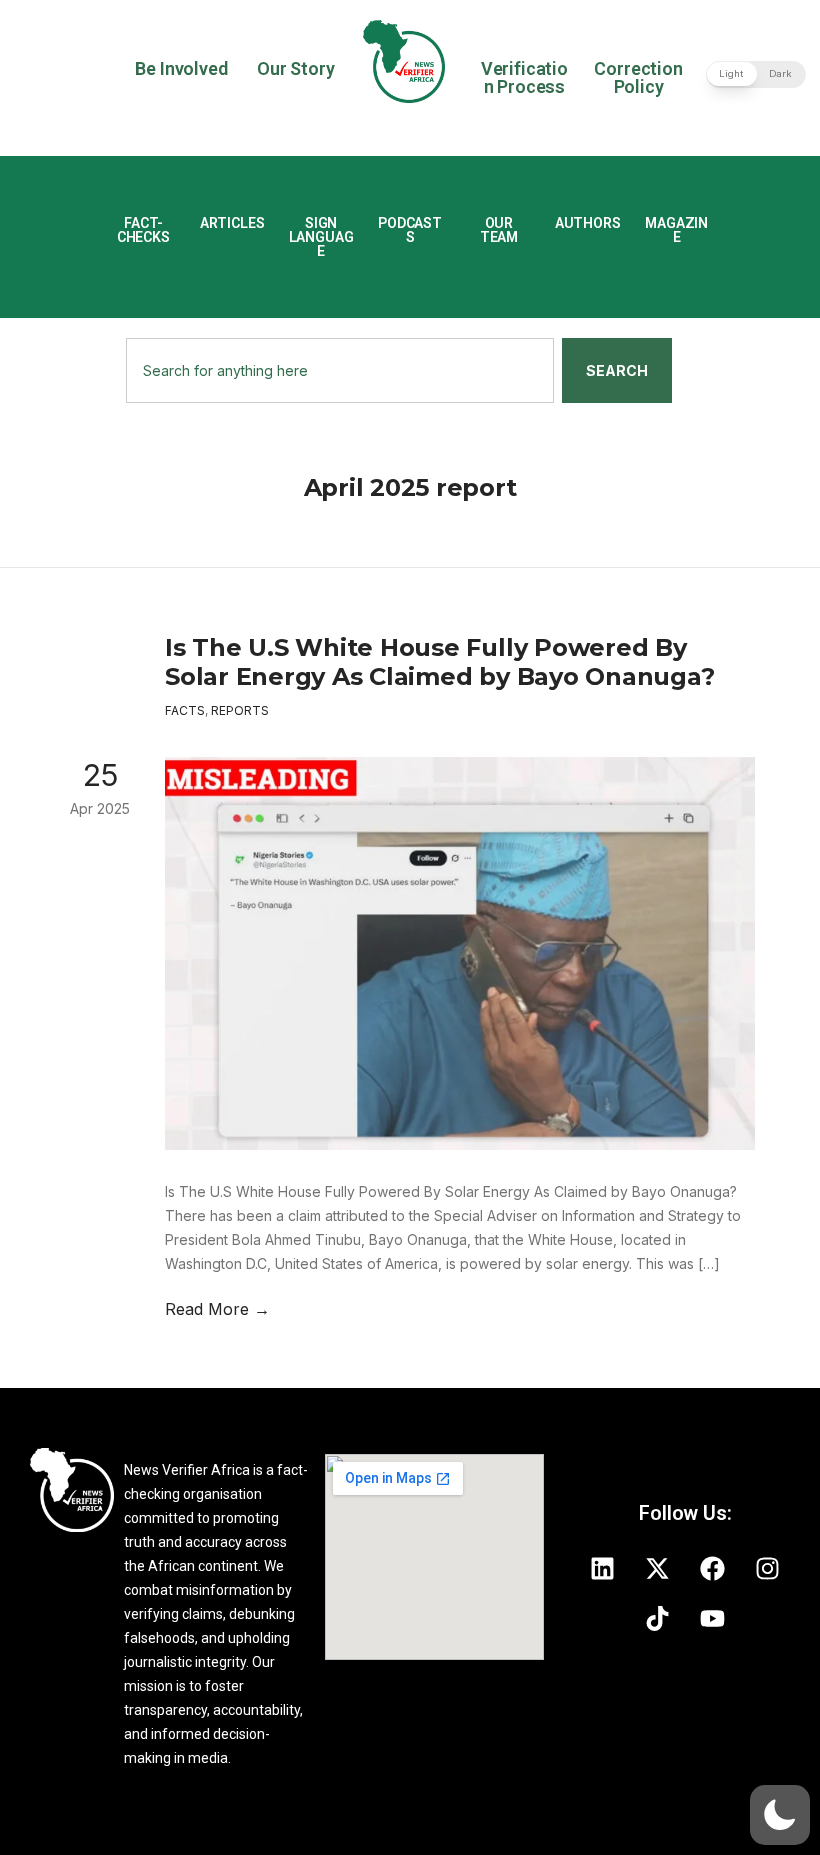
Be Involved (181, 68)
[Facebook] (713, 1568)
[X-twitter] (658, 1568)
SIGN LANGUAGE (321, 237)
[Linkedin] (603, 1568)
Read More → (217, 1309)
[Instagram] (768, 1568)
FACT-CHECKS (143, 230)
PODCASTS (410, 230)
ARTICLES (232, 223)
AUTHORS (588, 223)
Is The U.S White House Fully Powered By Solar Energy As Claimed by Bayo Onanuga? (439, 662)
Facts (185, 710)
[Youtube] (713, 1618)
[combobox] (340, 370)
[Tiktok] (658, 1618)
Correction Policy (638, 77)
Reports (240, 710)
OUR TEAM (499, 230)
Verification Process (524, 77)
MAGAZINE (676, 230)
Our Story (295, 68)
